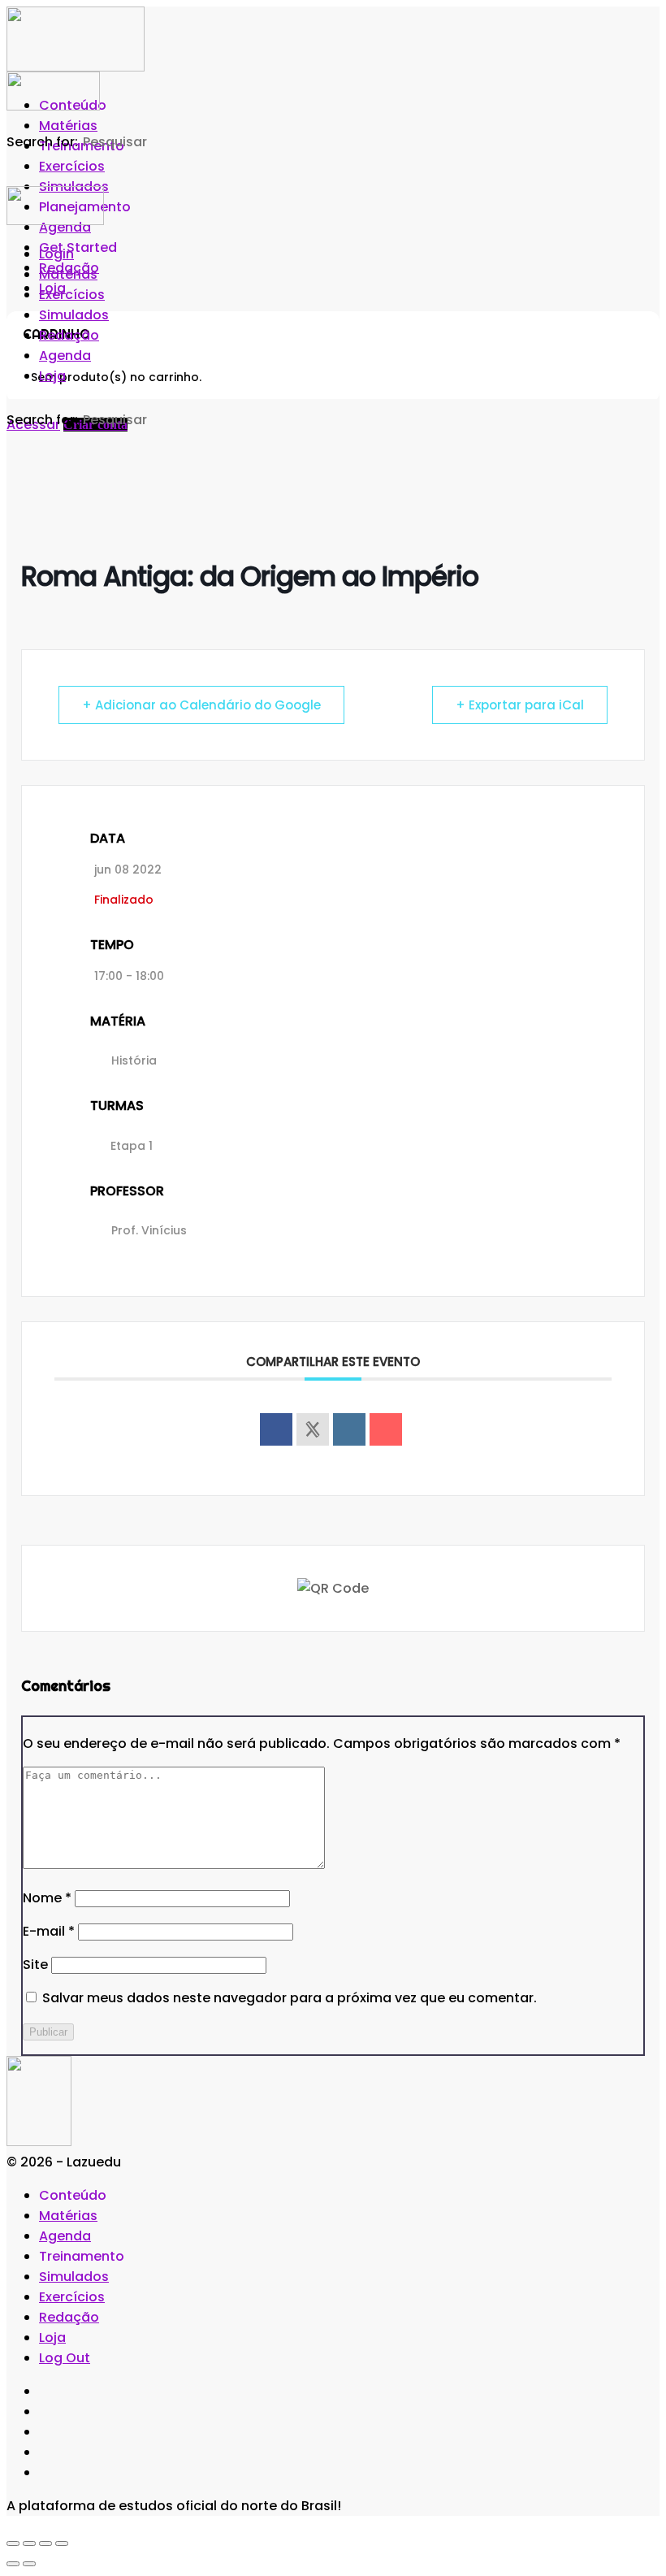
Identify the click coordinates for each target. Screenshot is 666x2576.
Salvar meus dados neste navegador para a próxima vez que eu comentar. (290, 1998)
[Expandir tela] (29, 2543)
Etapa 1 (132, 1146)
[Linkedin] (349, 1429)
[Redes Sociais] (313, 1429)
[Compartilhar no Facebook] (276, 1429)
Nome (47, 1898)
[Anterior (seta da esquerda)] (13, 2564)
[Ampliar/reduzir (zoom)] (13, 2543)
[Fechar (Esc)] (62, 2543)
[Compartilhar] (45, 2543)
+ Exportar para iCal (520, 705)
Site (35, 1965)
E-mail (49, 1931)
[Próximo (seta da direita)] (29, 2564)
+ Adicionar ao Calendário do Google (201, 705)
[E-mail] (386, 1429)
